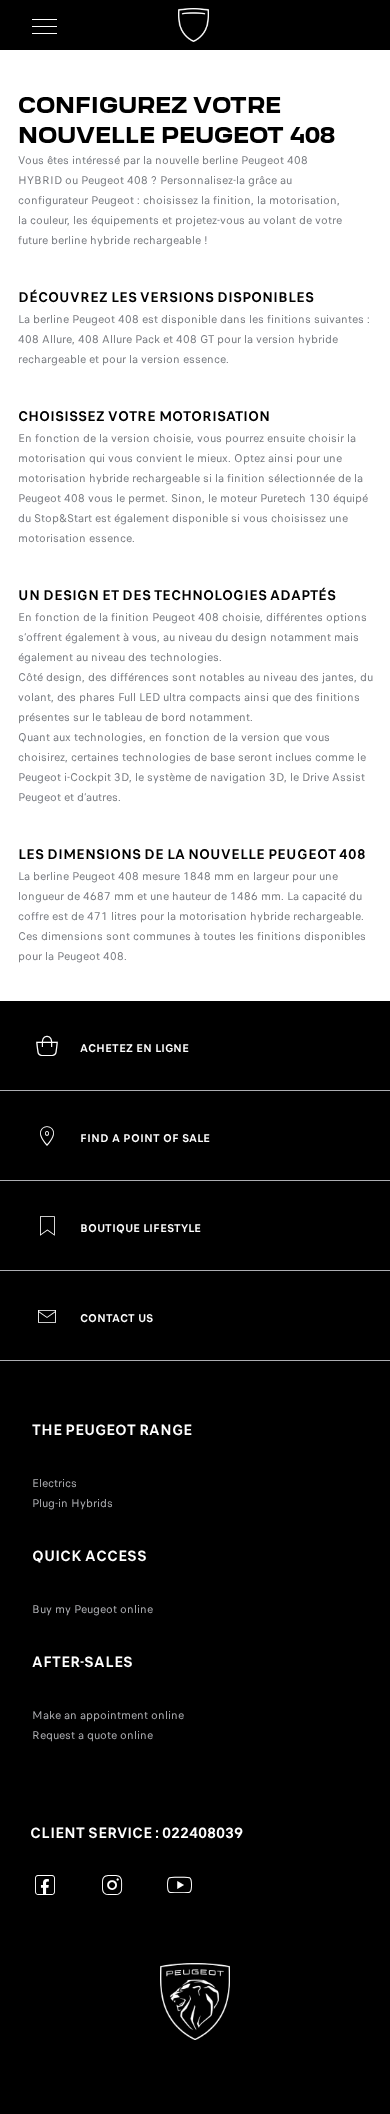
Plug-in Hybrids (72, 1503)
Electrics (54, 1483)
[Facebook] (45, 1884)
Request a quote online (92, 1735)
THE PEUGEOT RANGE (112, 1430)
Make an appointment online (108, 1715)
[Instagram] (112, 1884)
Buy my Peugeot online (92, 1609)
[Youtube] (179, 1884)
